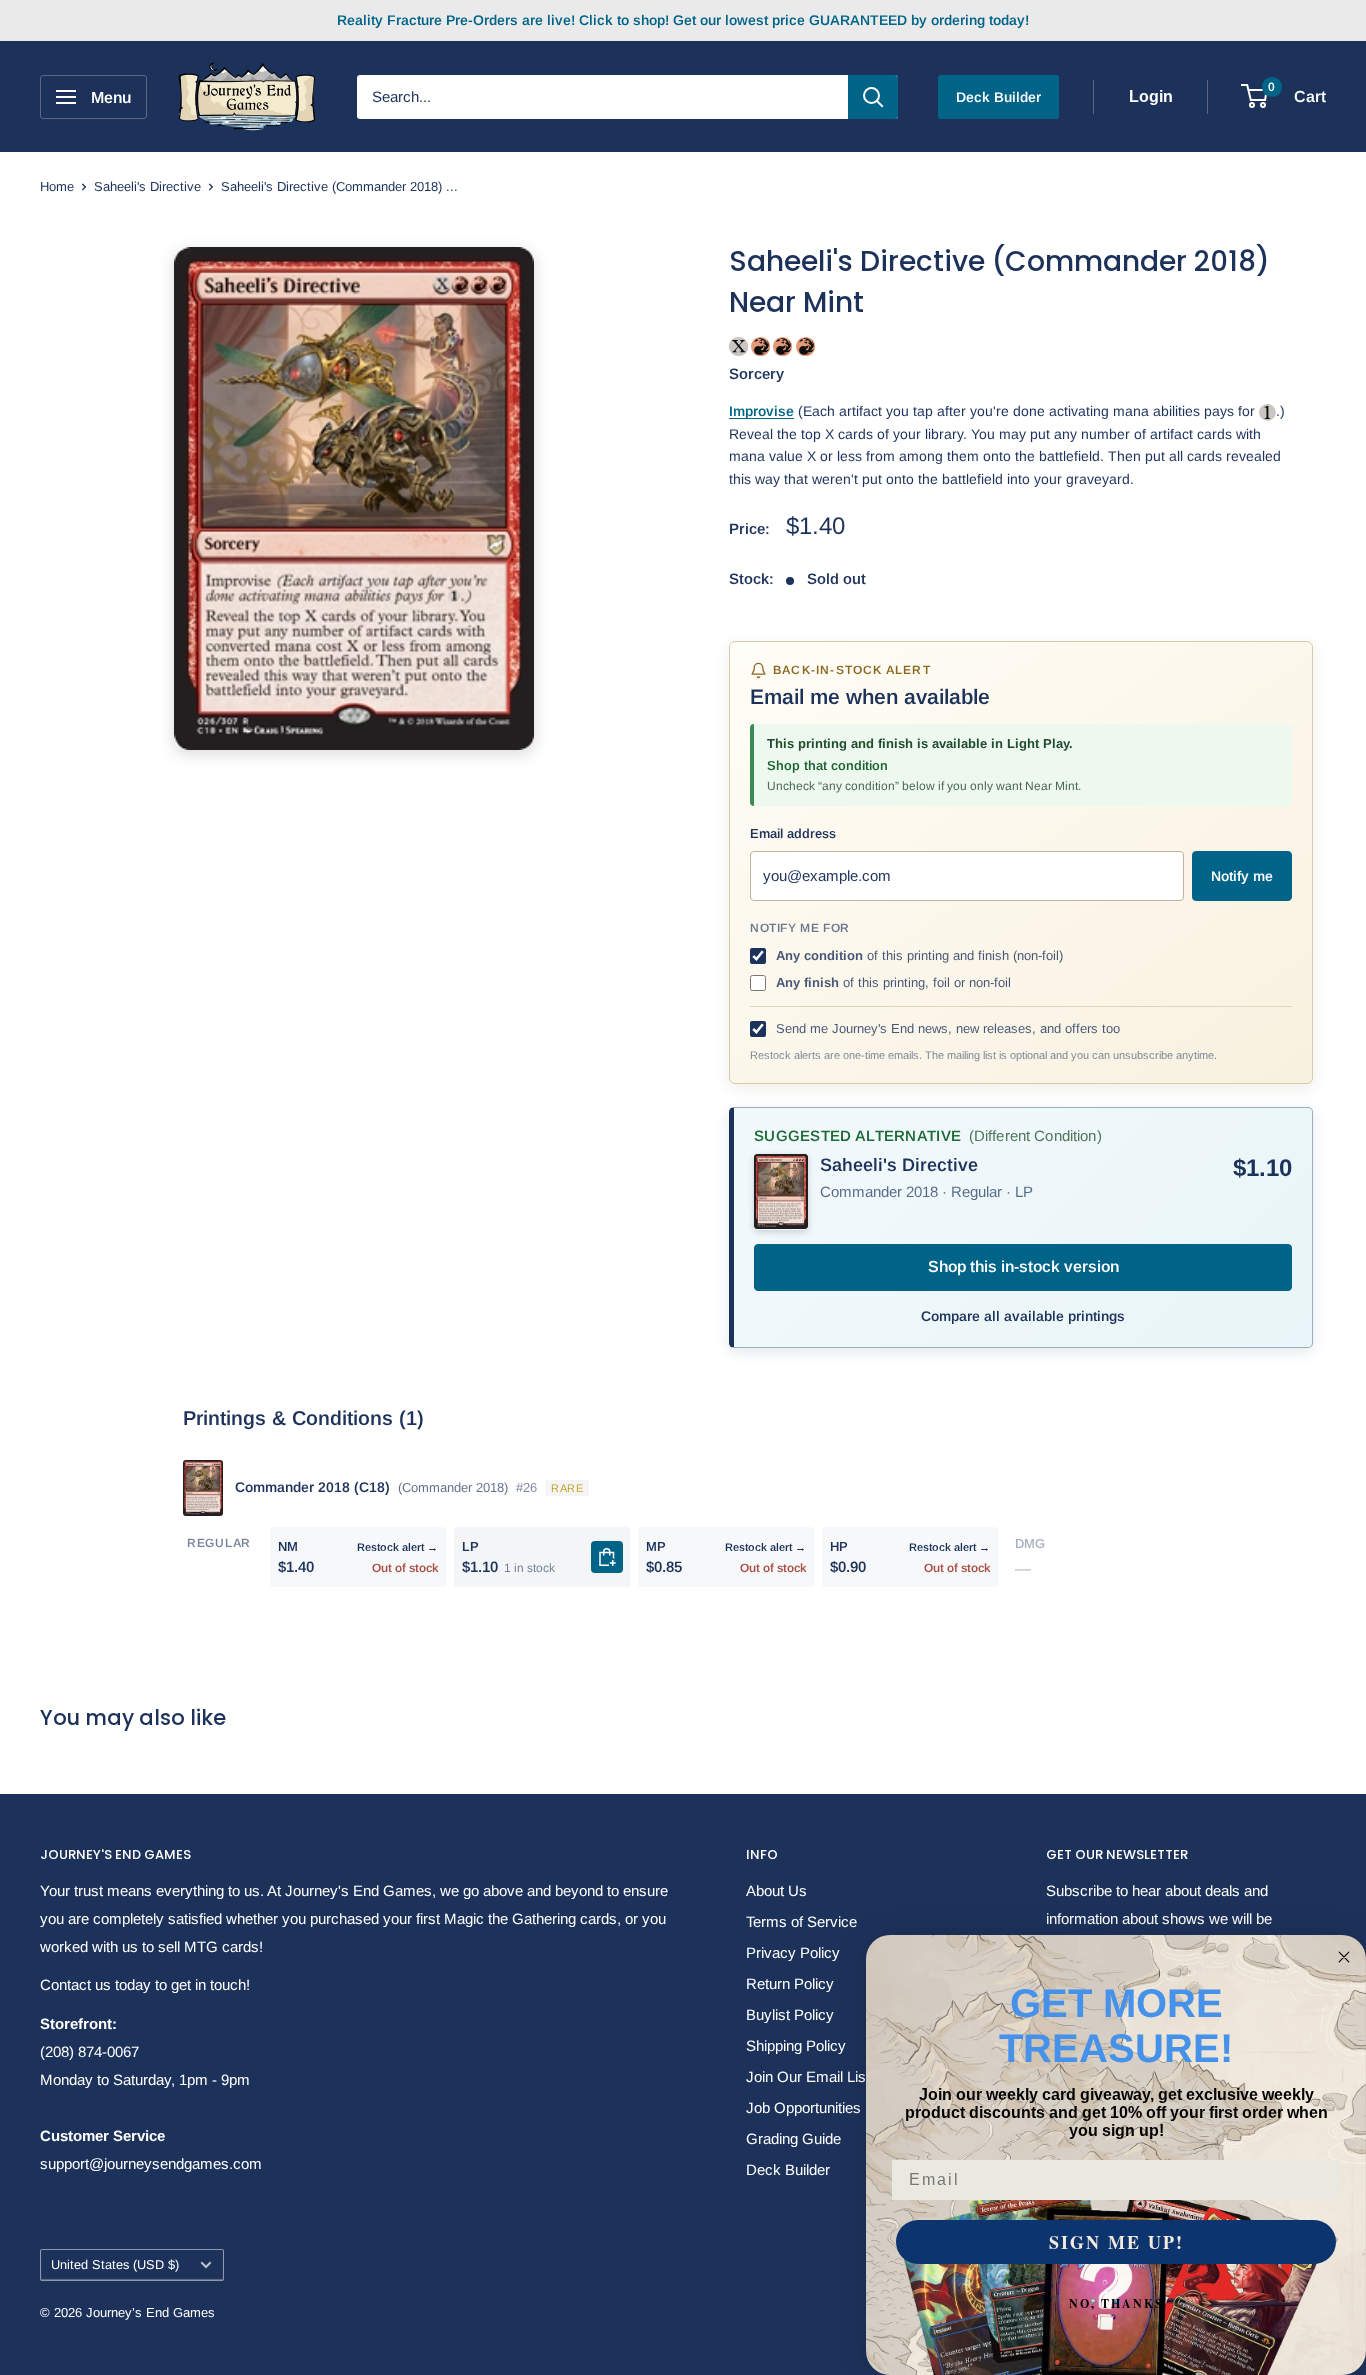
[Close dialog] (1344, 1957)
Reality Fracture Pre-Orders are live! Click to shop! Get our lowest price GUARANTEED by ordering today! (683, 20)
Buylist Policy (790, 2014)
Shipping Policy (796, 2045)
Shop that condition (827, 765)
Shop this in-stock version (1023, 1266)
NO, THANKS (1116, 2303)
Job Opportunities (803, 2107)
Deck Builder (998, 97)
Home (57, 186)
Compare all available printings (1023, 1316)
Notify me (1242, 876)
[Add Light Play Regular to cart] (607, 1557)
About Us (776, 1890)
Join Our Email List (808, 2076)
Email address (793, 833)
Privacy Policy (793, 1952)
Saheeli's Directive (147, 186)
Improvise (761, 411)
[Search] (873, 97)
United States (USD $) (115, 2264)
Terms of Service (801, 1921)
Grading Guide (793, 2138)
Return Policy (790, 1983)
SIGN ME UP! (1116, 2242)
